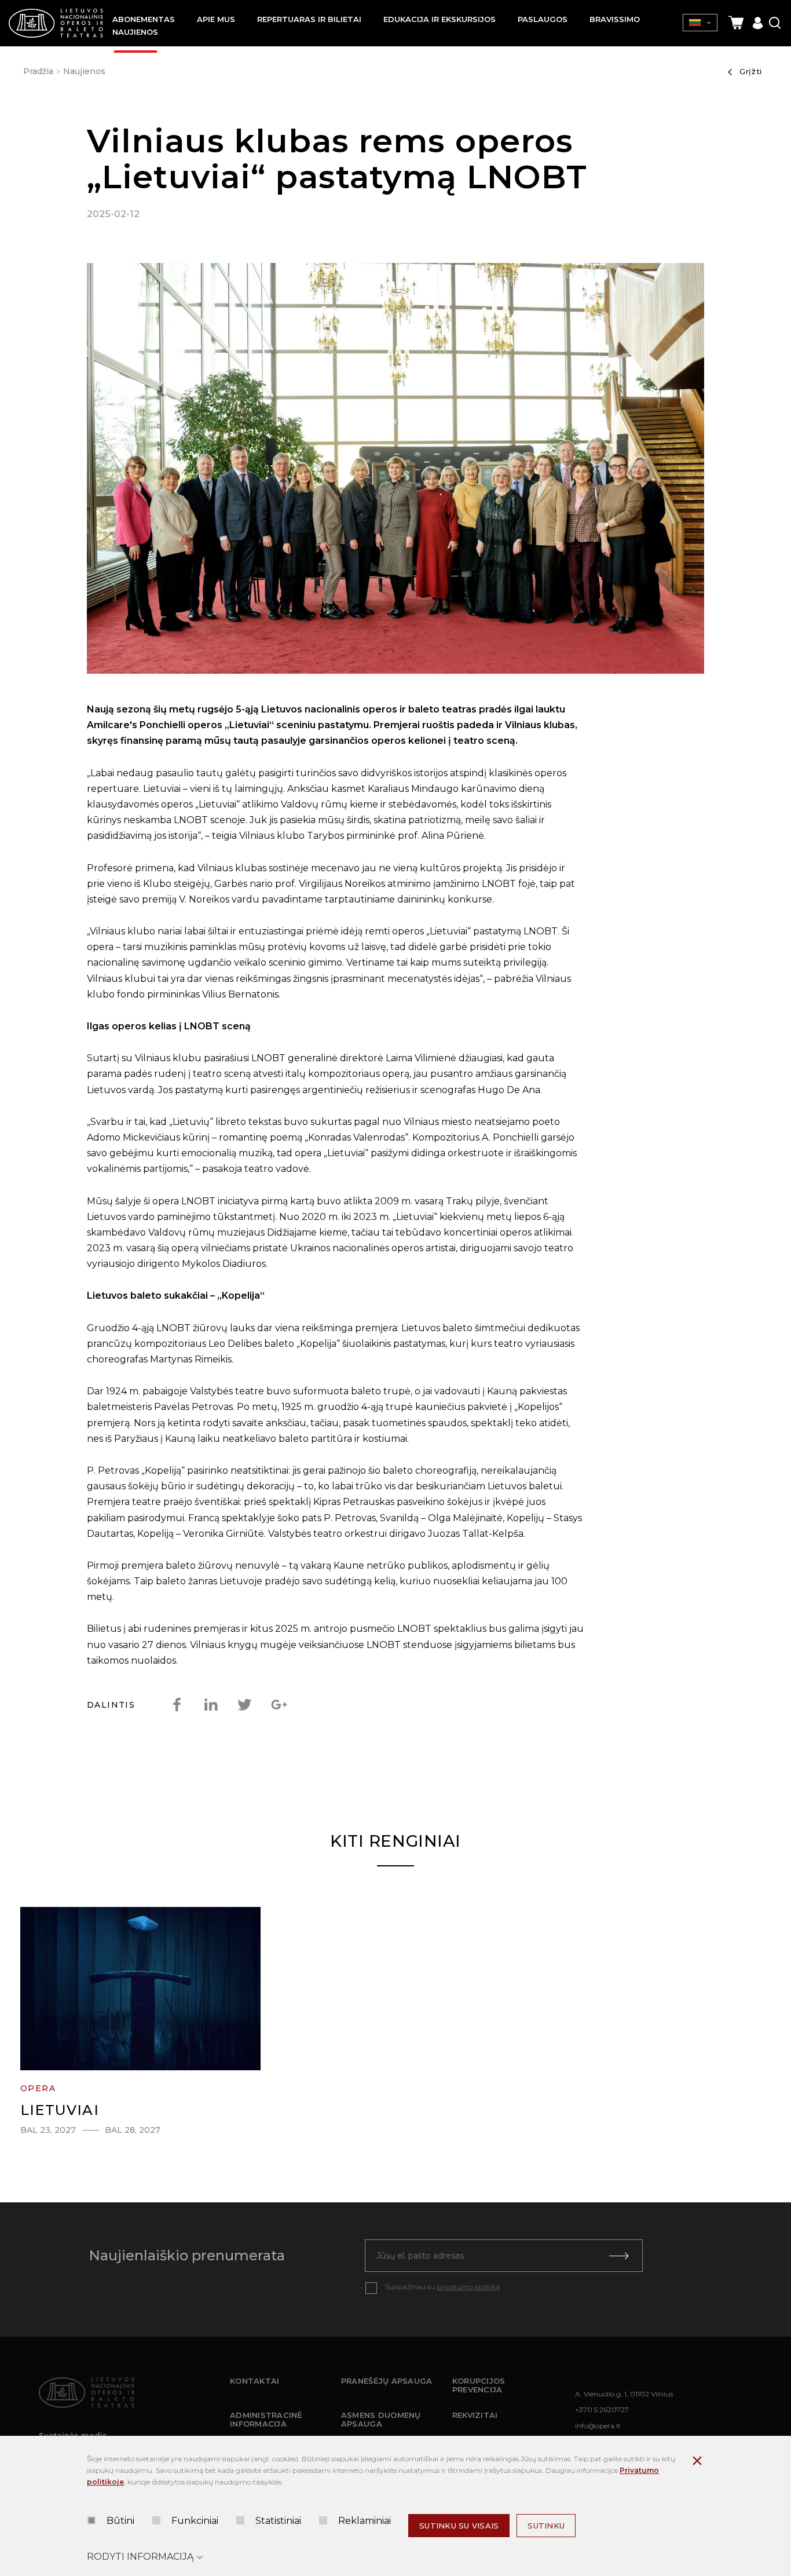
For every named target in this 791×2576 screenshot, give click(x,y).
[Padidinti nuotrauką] (395, 471)
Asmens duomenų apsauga (381, 2420)
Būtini (120, 2521)
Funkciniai (195, 2521)
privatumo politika (468, 2287)
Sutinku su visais (459, 2526)
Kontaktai (254, 2381)
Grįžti (751, 71)
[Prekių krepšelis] (736, 23)
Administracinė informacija (266, 2420)
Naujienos (84, 71)
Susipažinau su (442, 2287)
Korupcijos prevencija (479, 2385)
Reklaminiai (365, 2521)
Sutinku (546, 2526)
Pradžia (38, 71)
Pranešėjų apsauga (387, 2381)
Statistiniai (278, 2521)
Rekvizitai (475, 2415)
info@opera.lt (598, 2426)
